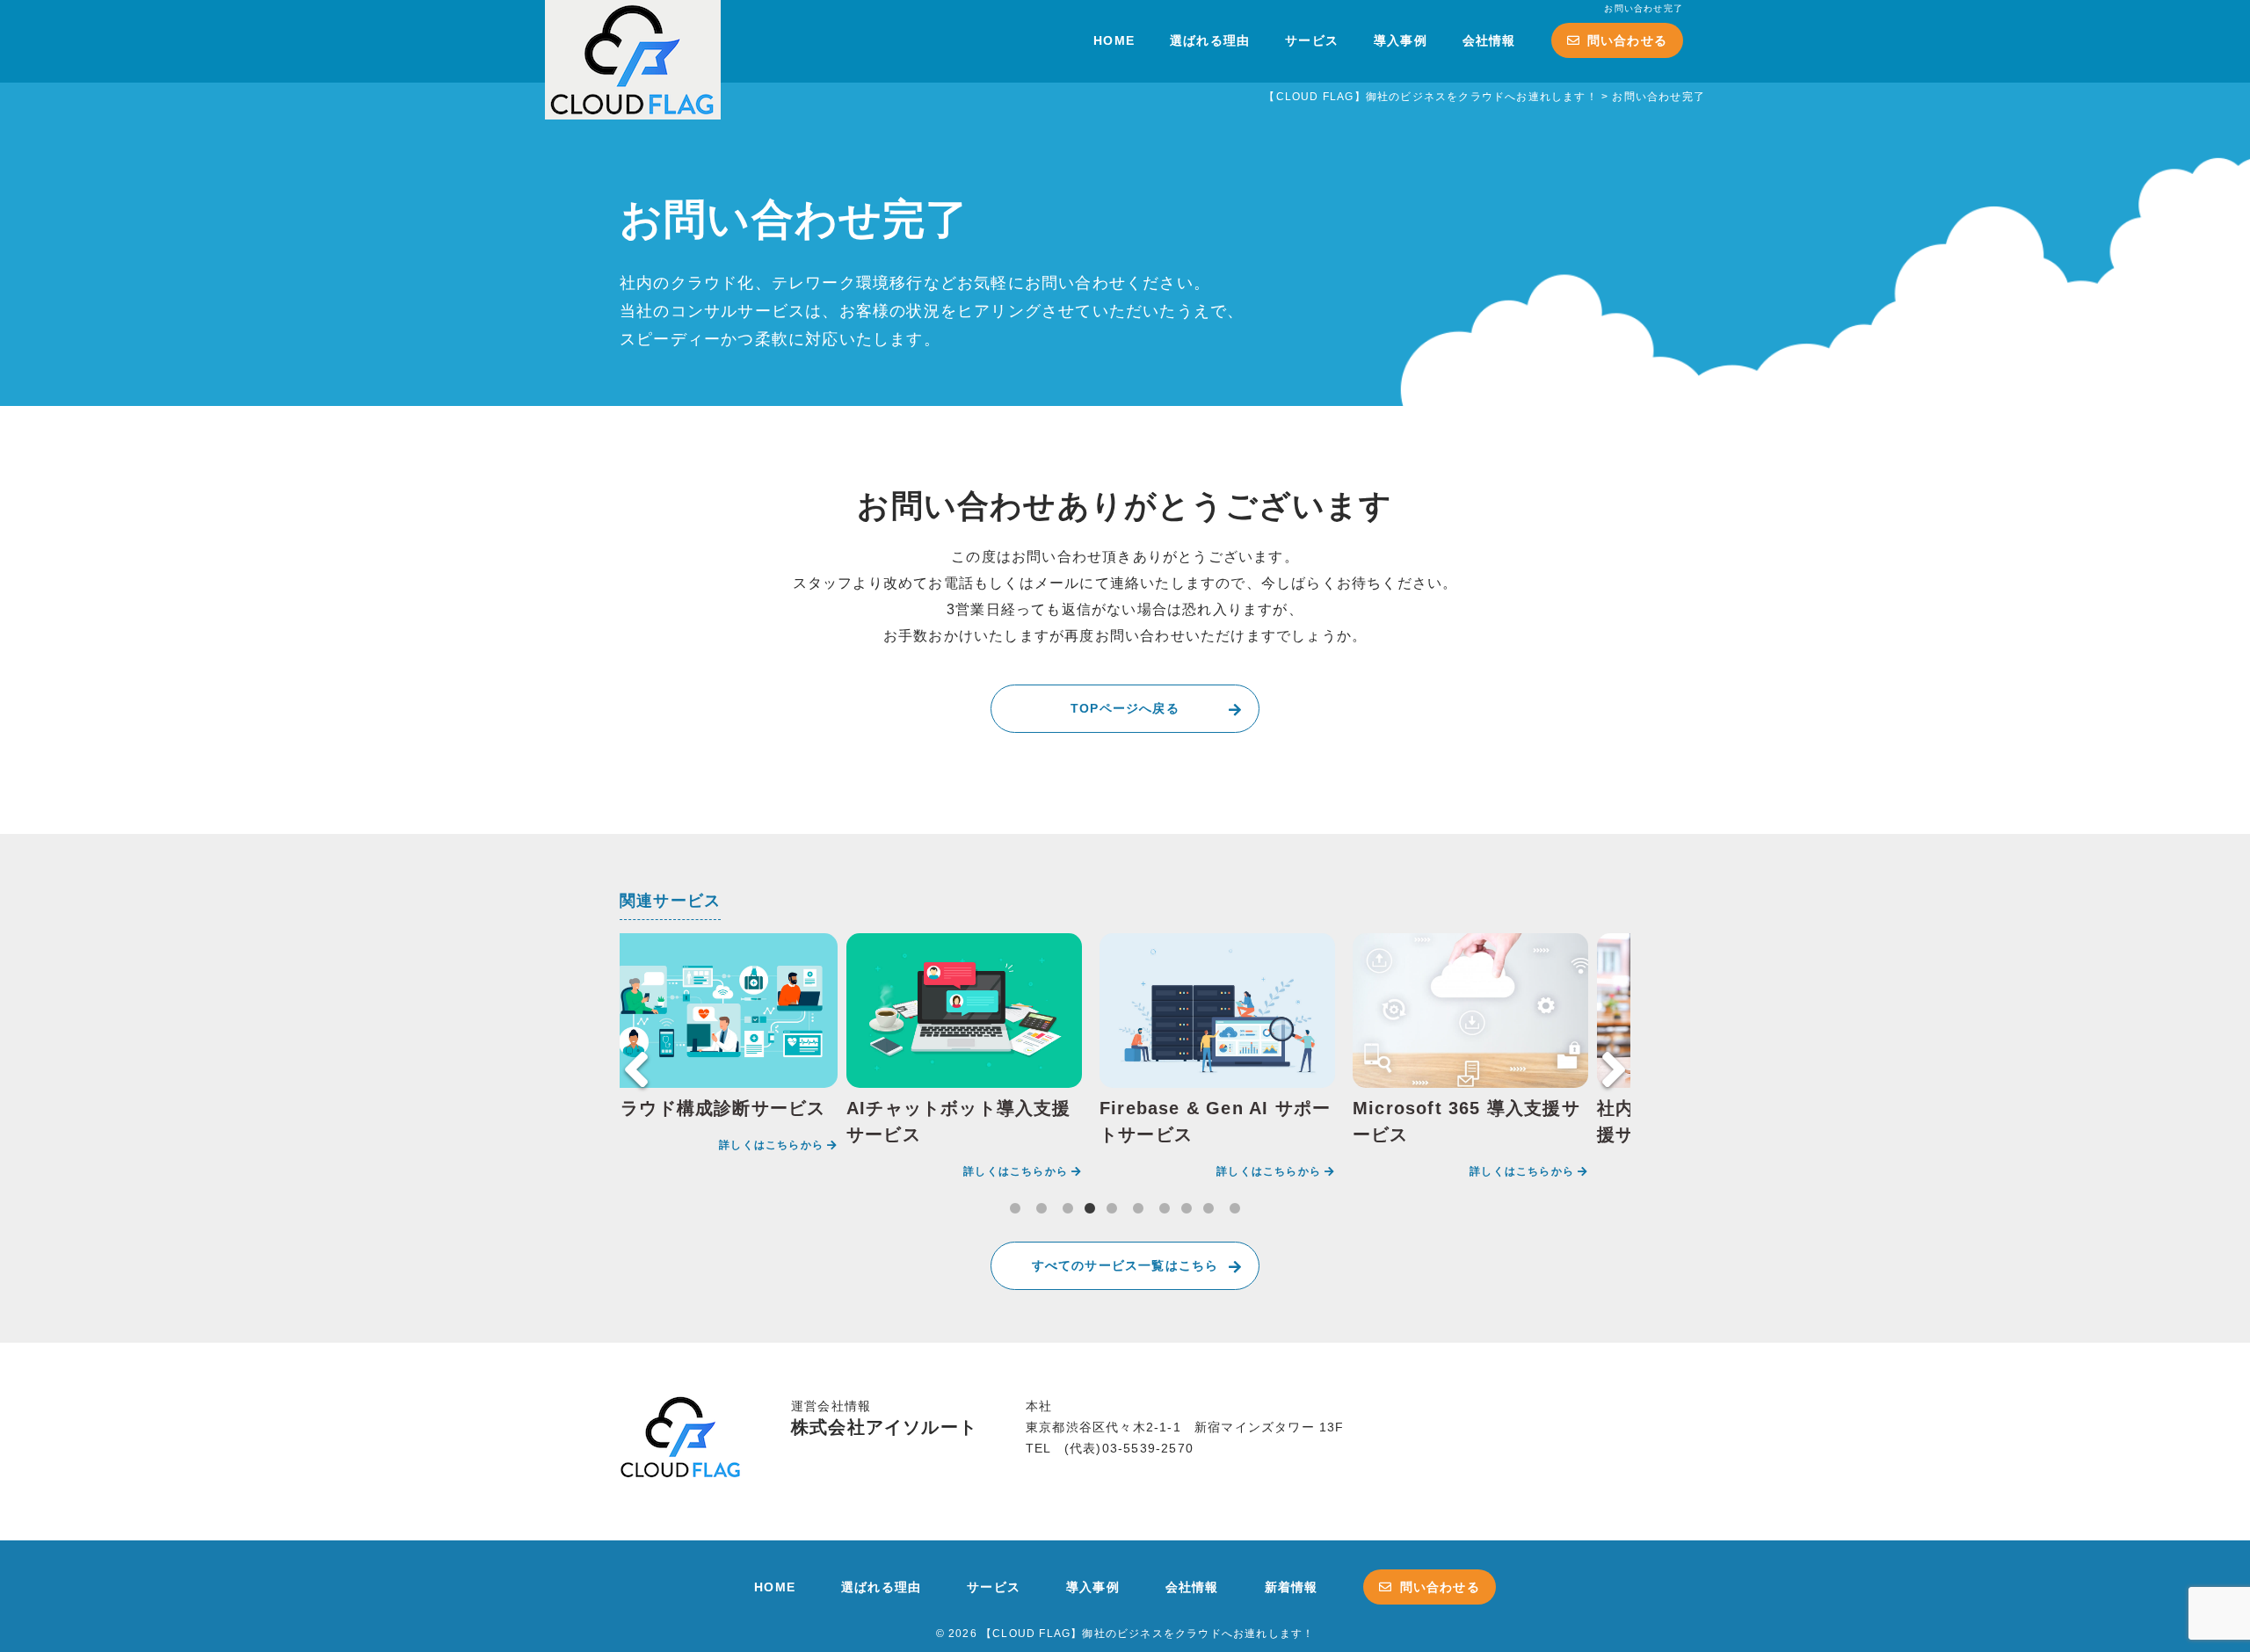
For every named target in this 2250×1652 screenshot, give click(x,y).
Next (1614, 1069)
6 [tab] (1138, 1209)
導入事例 (1401, 40)
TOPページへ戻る (1125, 708)
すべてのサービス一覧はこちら (1125, 1265)
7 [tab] (1165, 1209)
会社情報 (1489, 40)
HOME (1114, 40)
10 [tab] (1235, 1209)
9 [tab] (1208, 1209)
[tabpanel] (720, 1046)
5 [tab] (1112, 1209)
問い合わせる (1627, 40)
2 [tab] (1042, 1209)
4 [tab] (1090, 1209)
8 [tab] (1187, 1209)
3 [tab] (1068, 1209)
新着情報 (1292, 1587)
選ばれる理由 (1210, 40)
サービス (1312, 40)
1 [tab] (1015, 1209)
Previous (636, 1069)
